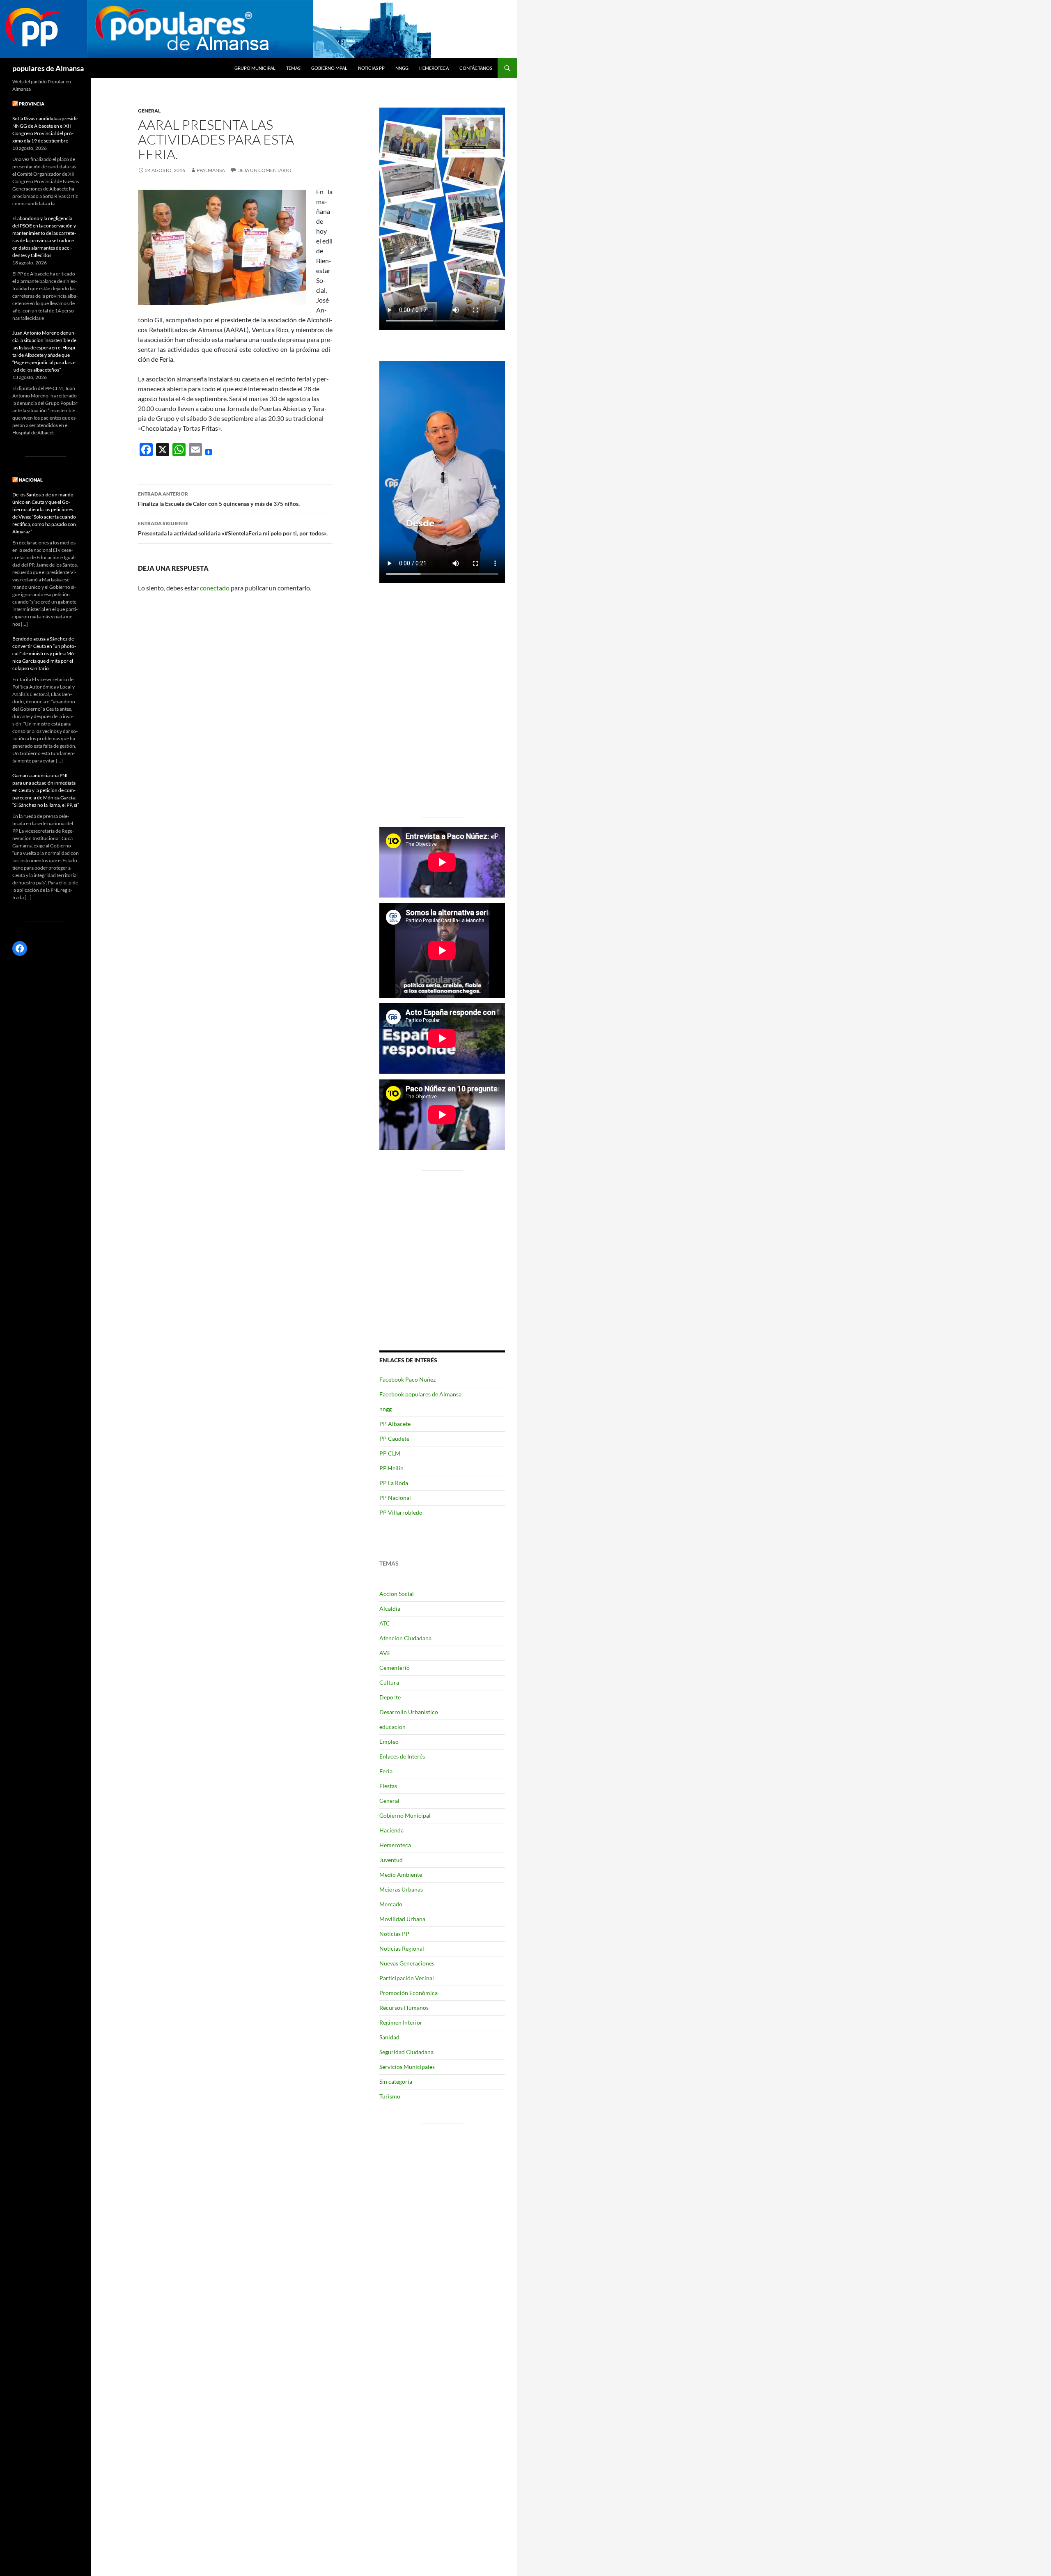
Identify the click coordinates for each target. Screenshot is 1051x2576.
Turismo (390, 2096)
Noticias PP (371, 68)
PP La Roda (394, 1483)
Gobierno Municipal (405, 1815)
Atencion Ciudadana (405, 1638)
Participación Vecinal (407, 1978)
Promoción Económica (408, 1993)
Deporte (390, 1697)
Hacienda (391, 1830)
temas (293, 68)
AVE (385, 1653)
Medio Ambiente (401, 1875)
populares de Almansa (48, 68)
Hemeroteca (434, 68)
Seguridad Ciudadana (406, 2052)
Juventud (391, 1860)
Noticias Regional (402, 1948)
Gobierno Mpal (329, 68)
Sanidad (389, 2037)
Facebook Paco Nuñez (407, 1379)
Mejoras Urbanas (401, 1889)
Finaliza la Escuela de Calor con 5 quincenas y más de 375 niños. (219, 499)
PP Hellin (391, 1468)
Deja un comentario (264, 170)
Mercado (391, 1904)
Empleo (389, 1741)
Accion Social (397, 1594)
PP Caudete (394, 1438)
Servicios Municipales (407, 2067)
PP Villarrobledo (401, 1512)
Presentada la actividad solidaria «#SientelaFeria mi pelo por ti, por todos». (233, 528)
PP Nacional (395, 1498)
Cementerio (395, 1668)
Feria (386, 1771)
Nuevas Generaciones (407, 1963)
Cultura (389, 1682)
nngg (402, 68)
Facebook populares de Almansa (420, 1394)
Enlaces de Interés (402, 1756)
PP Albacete (395, 1424)
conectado (215, 588)
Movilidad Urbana (402, 1919)
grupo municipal (255, 68)
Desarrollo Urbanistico (409, 1712)
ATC (385, 1623)
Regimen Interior (401, 2022)
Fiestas (388, 1786)
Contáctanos (476, 68)
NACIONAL (31, 480)
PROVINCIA (32, 104)
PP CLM (390, 1453)
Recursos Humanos (404, 2008)
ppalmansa (211, 170)
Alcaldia (390, 1608)
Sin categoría (396, 2081)
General (149, 111)
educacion (392, 1727)
